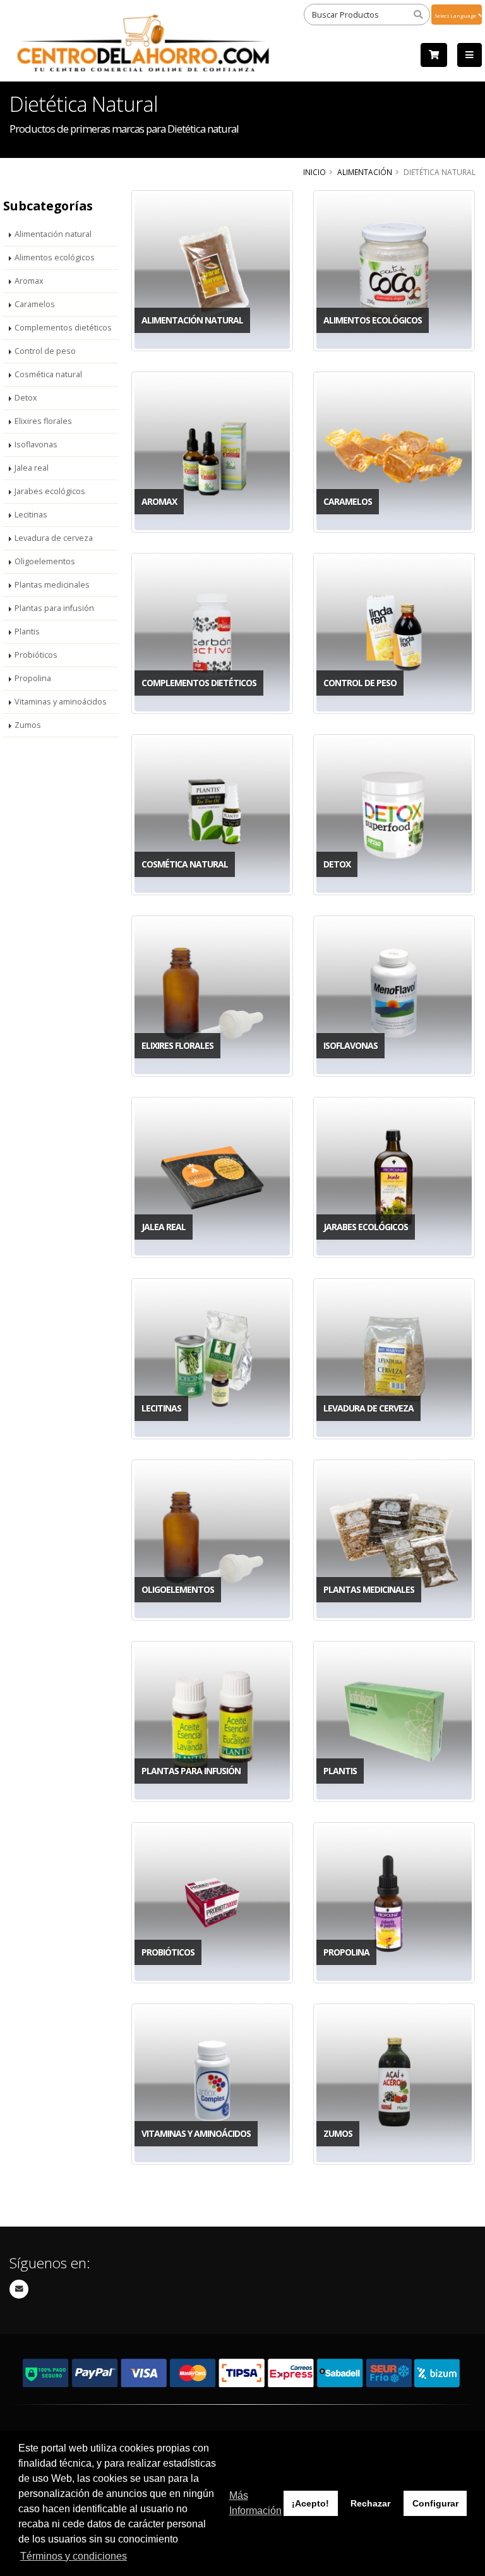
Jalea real (32, 468)
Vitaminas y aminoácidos (61, 702)
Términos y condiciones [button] (74, 2556)
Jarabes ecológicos (50, 491)
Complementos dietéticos (63, 328)
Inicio (314, 172)
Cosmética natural (48, 374)
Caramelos (35, 304)
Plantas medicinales (52, 585)
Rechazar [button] (370, 2503)
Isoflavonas (36, 444)
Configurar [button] (435, 2503)
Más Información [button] (255, 2503)
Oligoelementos (45, 561)
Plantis (27, 632)
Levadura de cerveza (54, 538)
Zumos (28, 725)
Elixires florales (43, 421)
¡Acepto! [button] (310, 2503)
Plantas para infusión (54, 608)
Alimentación (365, 172)
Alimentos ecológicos (55, 257)
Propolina (33, 678)
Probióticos (36, 655)
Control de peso (45, 351)
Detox (26, 398)
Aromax (29, 281)
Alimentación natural (53, 234)
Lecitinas (31, 515)
